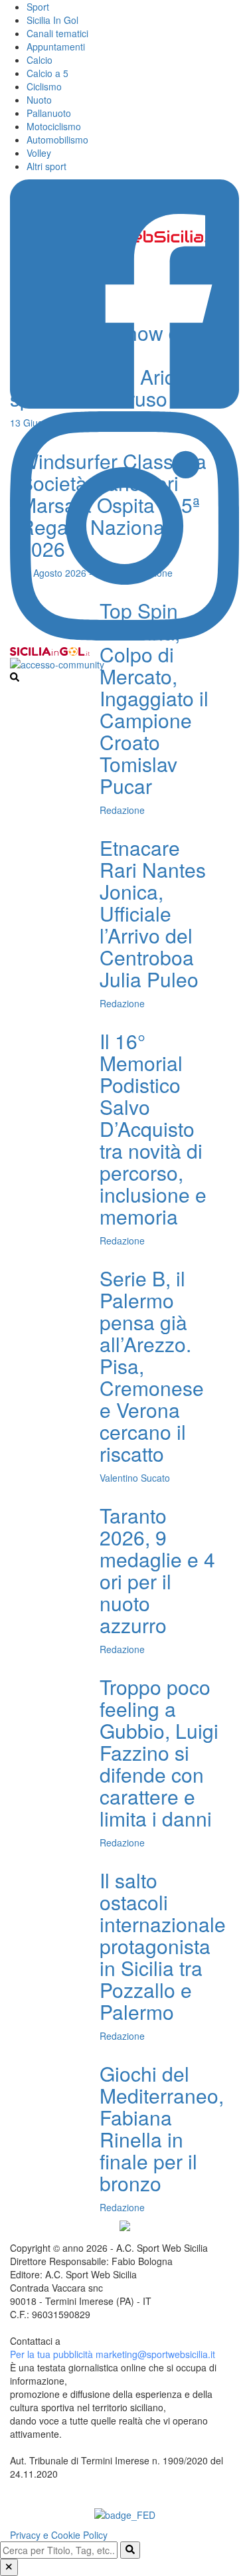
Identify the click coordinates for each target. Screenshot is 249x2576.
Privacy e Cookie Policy (59, 2535)
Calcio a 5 (47, 73)
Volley (39, 153)
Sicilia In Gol (52, 20)
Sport (38, 7)
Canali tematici (57, 33)
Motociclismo (54, 126)
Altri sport (46, 166)
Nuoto (39, 100)
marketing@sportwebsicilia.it (155, 2354)
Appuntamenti (56, 47)
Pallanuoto (49, 113)
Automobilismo (57, 140)
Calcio (40, 60)
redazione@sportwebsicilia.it (123, 2341)
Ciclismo (44, 86)
